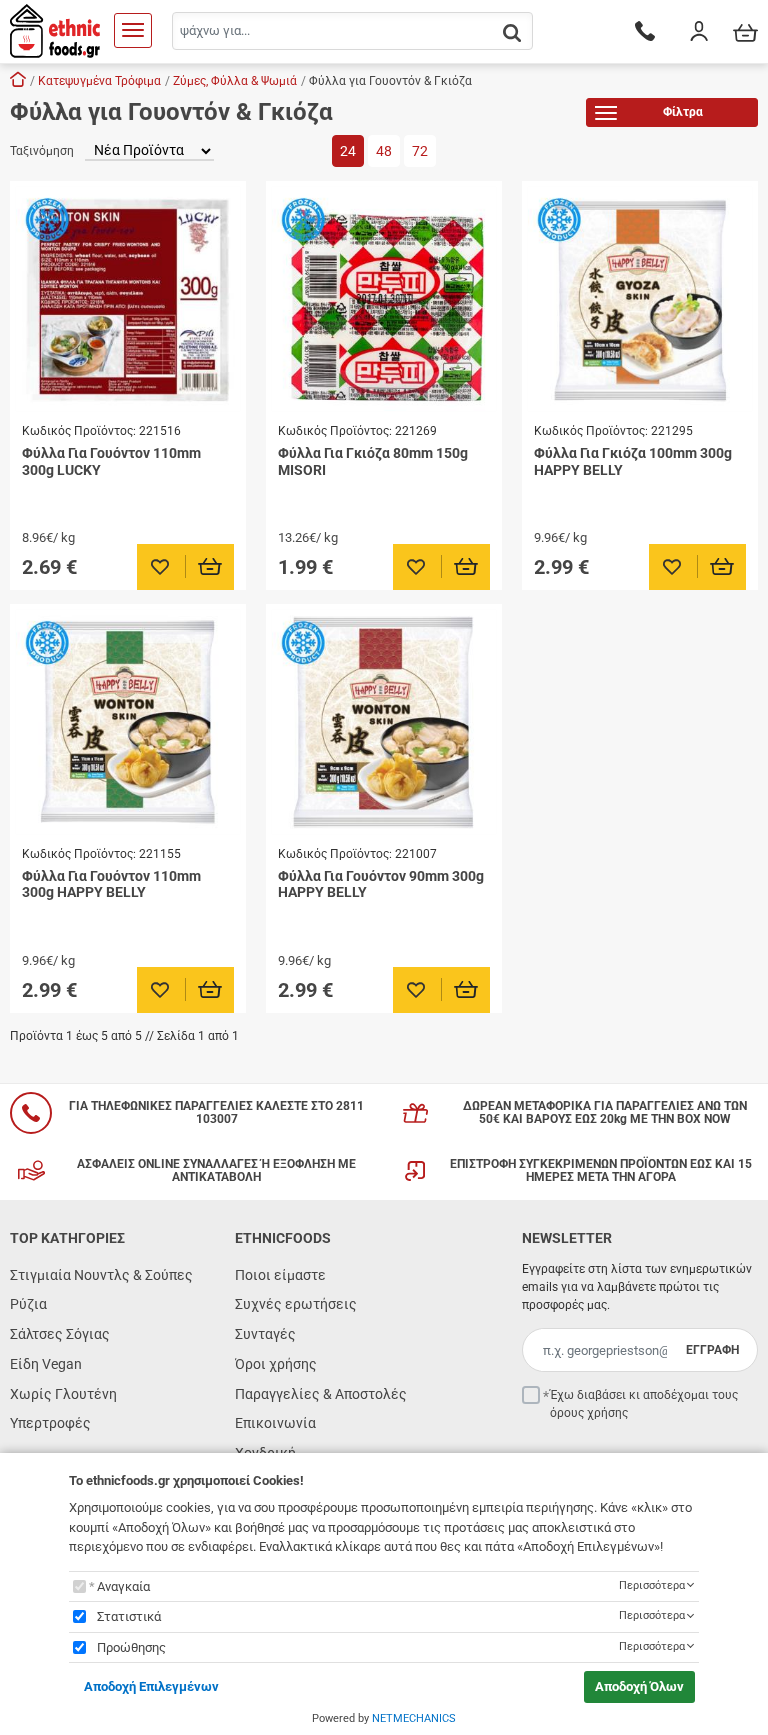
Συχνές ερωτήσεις (296, 1304)
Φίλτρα (683, 112)
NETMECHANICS (414, 1718)
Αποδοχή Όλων (639, 1686)
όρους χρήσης (589, 1413)
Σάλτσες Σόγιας (60, 1334)
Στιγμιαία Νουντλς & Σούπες (101, 1275)
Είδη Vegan (46, 1364)
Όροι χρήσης (276, 1364)
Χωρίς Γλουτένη (63, 1394)
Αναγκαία (123, 1586)
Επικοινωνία (275, 1423)
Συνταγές (265, 1334)
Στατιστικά (129, 1616)
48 (384, 151)
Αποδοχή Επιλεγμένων (151, 1686)
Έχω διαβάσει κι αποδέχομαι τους (644, 1404)
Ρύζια (28, 1304)
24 (348, 151)
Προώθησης (131, 1647)
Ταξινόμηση (42, 151)
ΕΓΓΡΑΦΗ (712, 1350)
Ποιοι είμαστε (280, 1275)
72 (420, 151)
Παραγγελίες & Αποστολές (321, 1394)
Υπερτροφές (50, 1423)
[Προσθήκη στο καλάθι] (210, 567)
